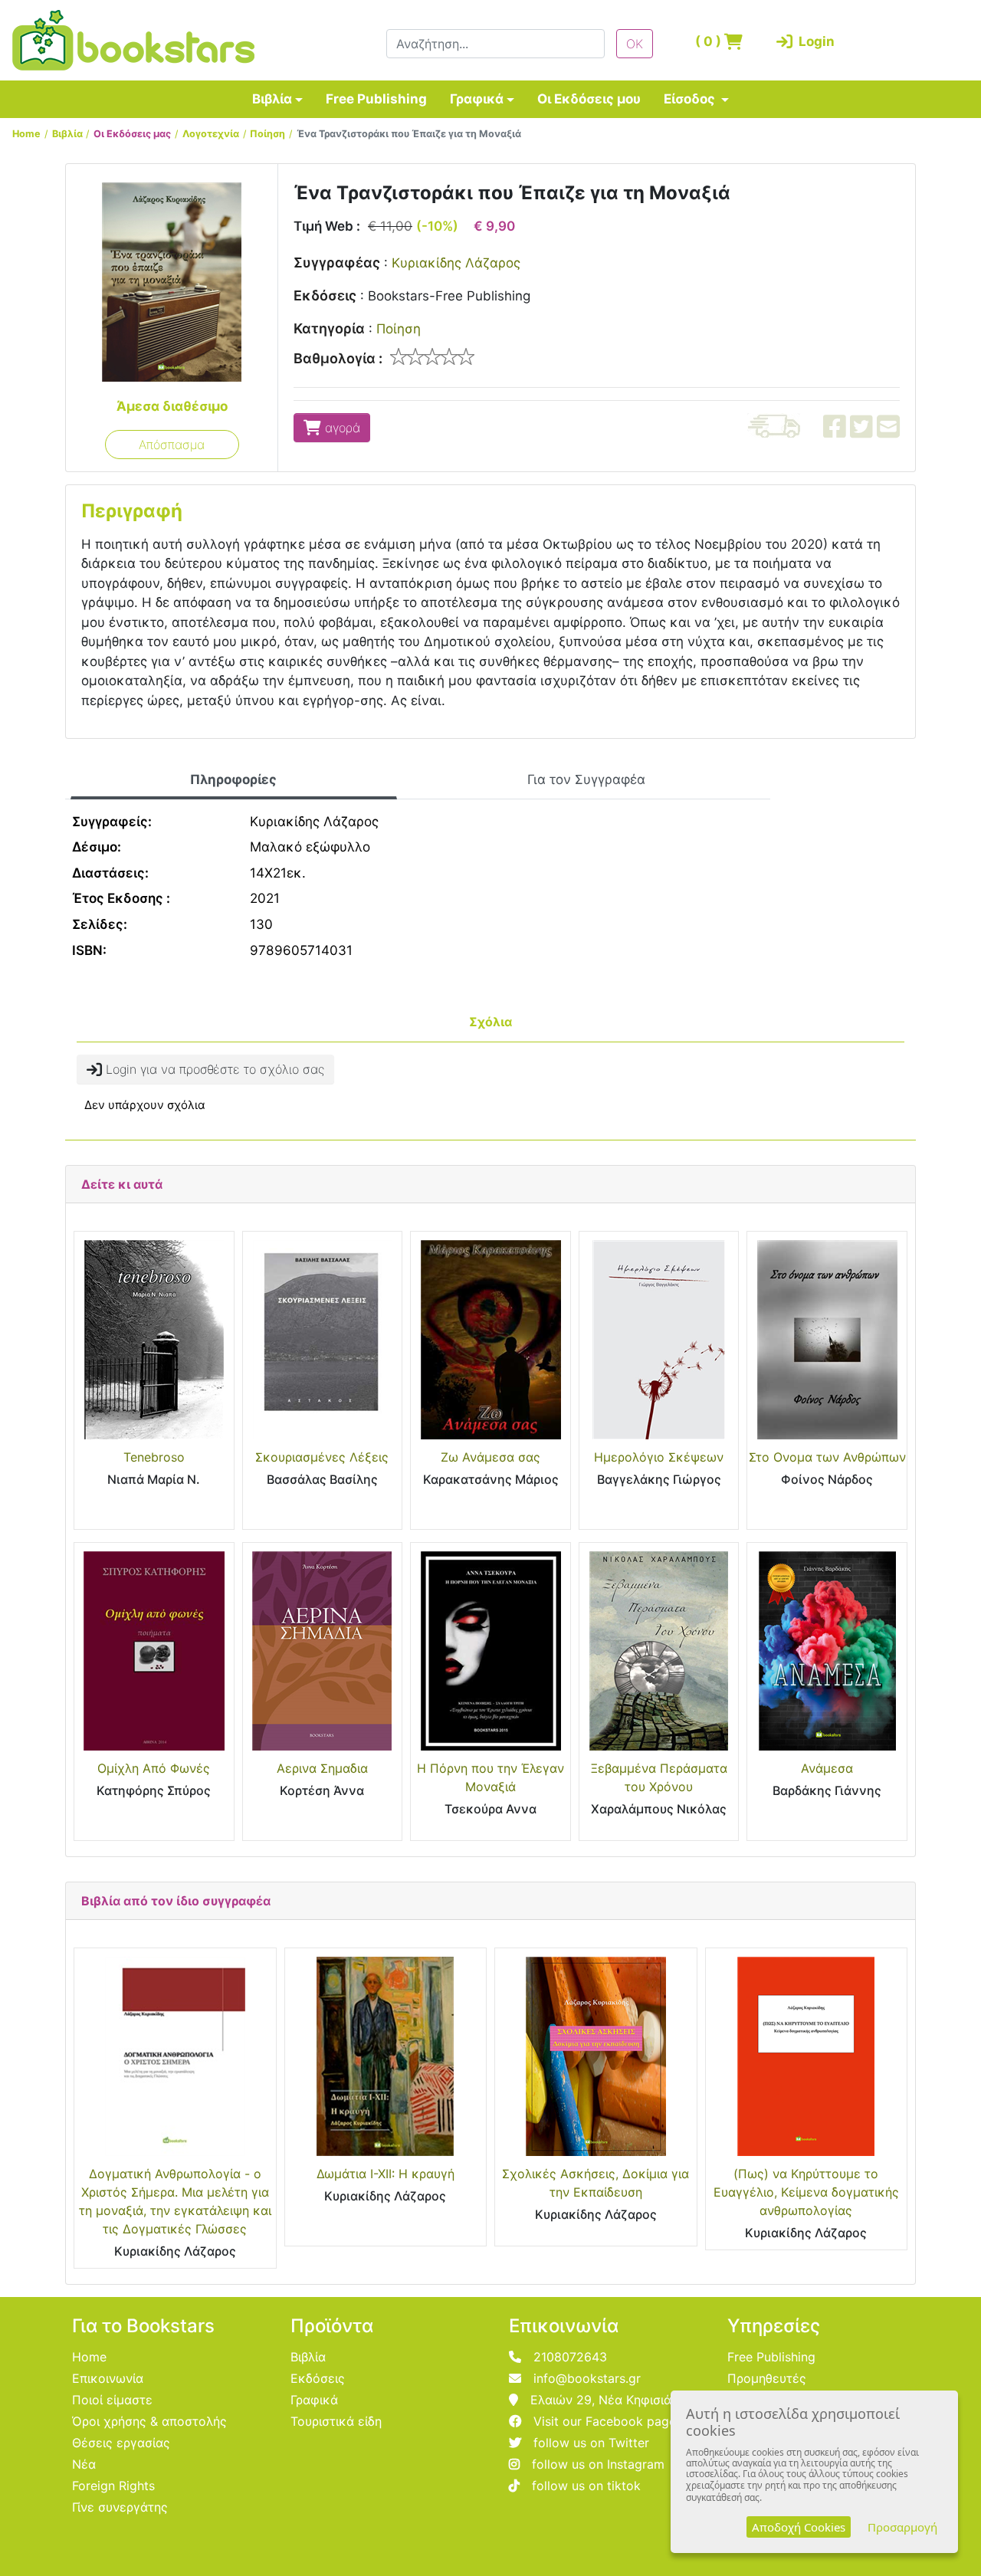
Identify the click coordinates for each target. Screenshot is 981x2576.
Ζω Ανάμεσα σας (490, 1457)
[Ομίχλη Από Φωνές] (154, 1651)
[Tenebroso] (154, 1340)
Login (814, 41)
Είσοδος (691, 99)
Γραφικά (477, 99)
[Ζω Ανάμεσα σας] (490, 1340)
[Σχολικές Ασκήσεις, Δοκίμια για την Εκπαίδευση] (596, 2056)
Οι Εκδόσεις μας (132, 134)
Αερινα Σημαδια (322, 1768)
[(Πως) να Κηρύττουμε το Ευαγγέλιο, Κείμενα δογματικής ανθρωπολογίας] (807, 2056)
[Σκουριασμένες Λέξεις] (323, 1340)
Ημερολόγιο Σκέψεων (659, 1457)
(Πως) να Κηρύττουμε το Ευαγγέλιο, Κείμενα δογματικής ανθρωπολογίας (806, 2192)
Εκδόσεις (325, 295)
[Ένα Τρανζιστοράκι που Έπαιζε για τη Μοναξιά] (172, 281)
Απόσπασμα (172, 445)
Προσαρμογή (902, 2527)
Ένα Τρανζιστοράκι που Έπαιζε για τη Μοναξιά (409, 134)
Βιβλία (272, 99)
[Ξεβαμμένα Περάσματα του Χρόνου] (659, 1651)
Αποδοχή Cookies (799, 2527)
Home (26, 134)
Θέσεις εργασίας (121, 2443)
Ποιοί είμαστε (112, 2400)
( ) (710, 41)
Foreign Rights (113, 2486)
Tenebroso (154, 1457)
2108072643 (570, 2357)
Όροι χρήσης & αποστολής (149, 2421)
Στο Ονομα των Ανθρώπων (827, 1457)
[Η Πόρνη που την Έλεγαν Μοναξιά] (490, 1651)
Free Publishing (376, 99)
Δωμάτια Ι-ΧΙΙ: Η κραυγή (386, 2174)
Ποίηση (267, 134)
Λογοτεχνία (211, 134)
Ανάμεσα (827, 1768)
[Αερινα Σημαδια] (323, 1651)
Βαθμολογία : (338, 358)
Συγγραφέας (337, 263)
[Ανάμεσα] (827, 1651)
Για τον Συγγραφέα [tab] (586, 779)
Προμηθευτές (767, 2378)
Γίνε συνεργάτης (120, 2507)
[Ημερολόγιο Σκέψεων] (659, 1340)
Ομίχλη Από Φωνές (154, 1768)
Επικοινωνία (108, 2378)
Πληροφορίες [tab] (233, 779)
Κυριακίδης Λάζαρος (456, 263)
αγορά (341, 428)
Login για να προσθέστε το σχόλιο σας (213, 1069)
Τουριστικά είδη (336, 2421)
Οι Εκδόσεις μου (589, 99)
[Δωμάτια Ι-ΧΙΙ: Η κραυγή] (386, 2056)
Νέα (84, 2464)
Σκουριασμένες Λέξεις (322, 1457)
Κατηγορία (329, 328)
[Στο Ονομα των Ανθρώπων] (827, 1340)
